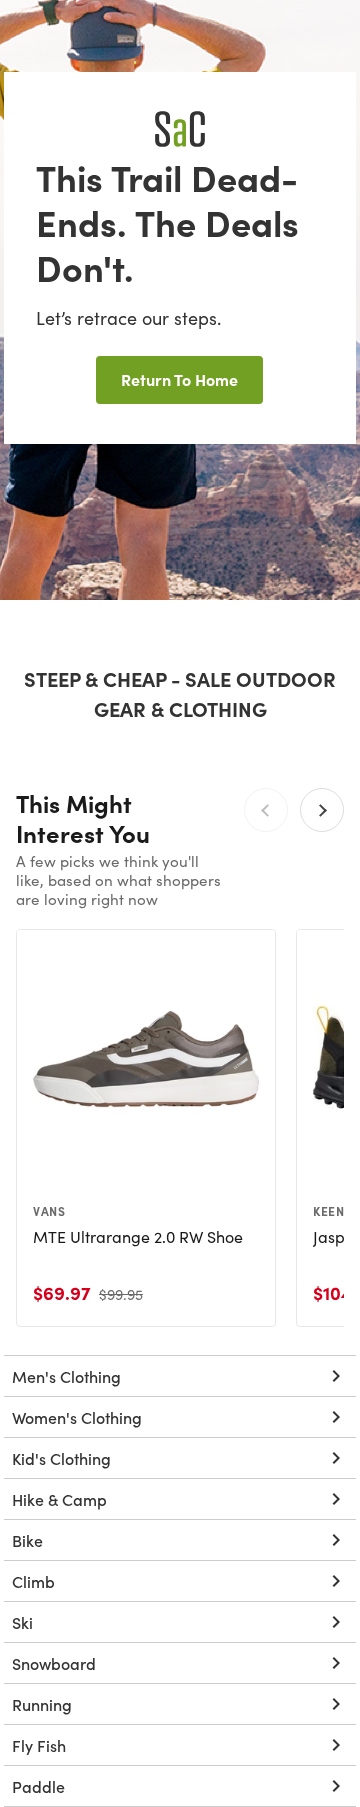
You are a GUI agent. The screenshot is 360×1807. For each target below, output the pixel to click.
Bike (27, 1540)
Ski (22, 1622)
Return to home (179, 379)
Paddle (38, 1786)
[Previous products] (266, 810)
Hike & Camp (59, 1499)
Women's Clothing (77, 1417)
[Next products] (322, 810)
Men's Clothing (66, 1376)
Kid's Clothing (61, 1458)
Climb (33, 1581)
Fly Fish (39, 1745)
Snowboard (54, 1663)
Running (42, 1704)
